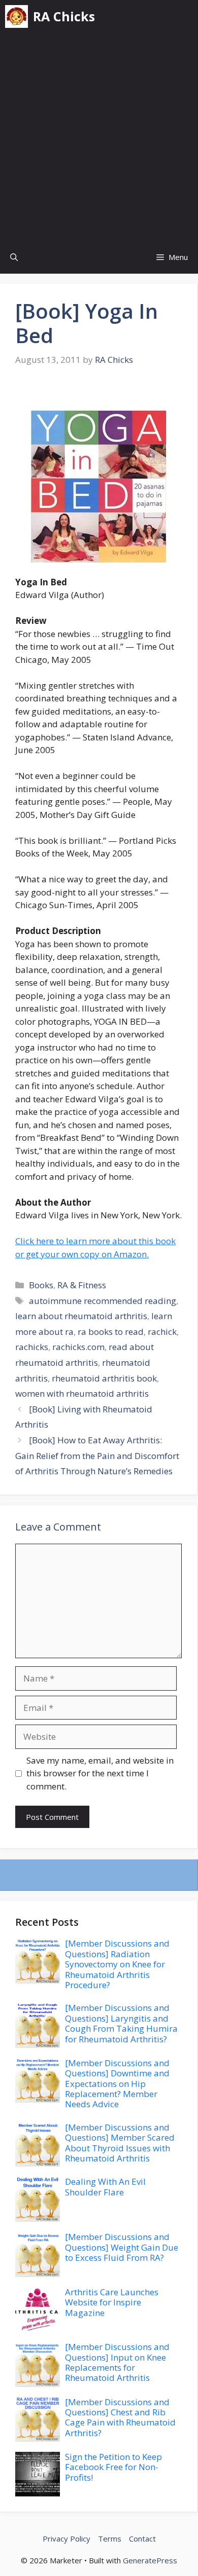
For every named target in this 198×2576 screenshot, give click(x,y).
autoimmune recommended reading (103, 1301)
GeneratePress (150, 2560)
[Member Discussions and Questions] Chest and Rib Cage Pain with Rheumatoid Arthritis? (120, 2417)
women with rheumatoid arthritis (82, 1393)
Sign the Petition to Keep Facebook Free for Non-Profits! (113, 2467)
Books (41, 1285)
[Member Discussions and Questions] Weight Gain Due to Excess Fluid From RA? (122, 2247)
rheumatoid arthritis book (104, 1378)
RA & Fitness (82, 1285)
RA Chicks (64, 16)
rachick (162, 1332)
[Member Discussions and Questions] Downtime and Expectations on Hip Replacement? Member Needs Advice (117, 2084)
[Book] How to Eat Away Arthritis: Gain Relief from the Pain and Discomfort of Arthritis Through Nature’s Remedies (97, 1455)
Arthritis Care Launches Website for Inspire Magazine (112, 2302)
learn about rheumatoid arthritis (81, 1316)
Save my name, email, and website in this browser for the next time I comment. (100, 1773)
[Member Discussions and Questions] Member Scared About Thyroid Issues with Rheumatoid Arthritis (120, 2143)
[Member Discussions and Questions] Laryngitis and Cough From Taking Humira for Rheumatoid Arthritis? (121, 2023)
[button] (14, 257)
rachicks (32, 1347)
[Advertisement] (99, 137)
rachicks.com (78, 1347)
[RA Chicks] (16, 16)
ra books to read (111, 1332)
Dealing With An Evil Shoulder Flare (105, 2187)
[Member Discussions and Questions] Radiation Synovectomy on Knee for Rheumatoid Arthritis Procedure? (117, 1964)
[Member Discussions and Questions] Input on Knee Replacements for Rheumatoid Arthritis (117, 2362)
